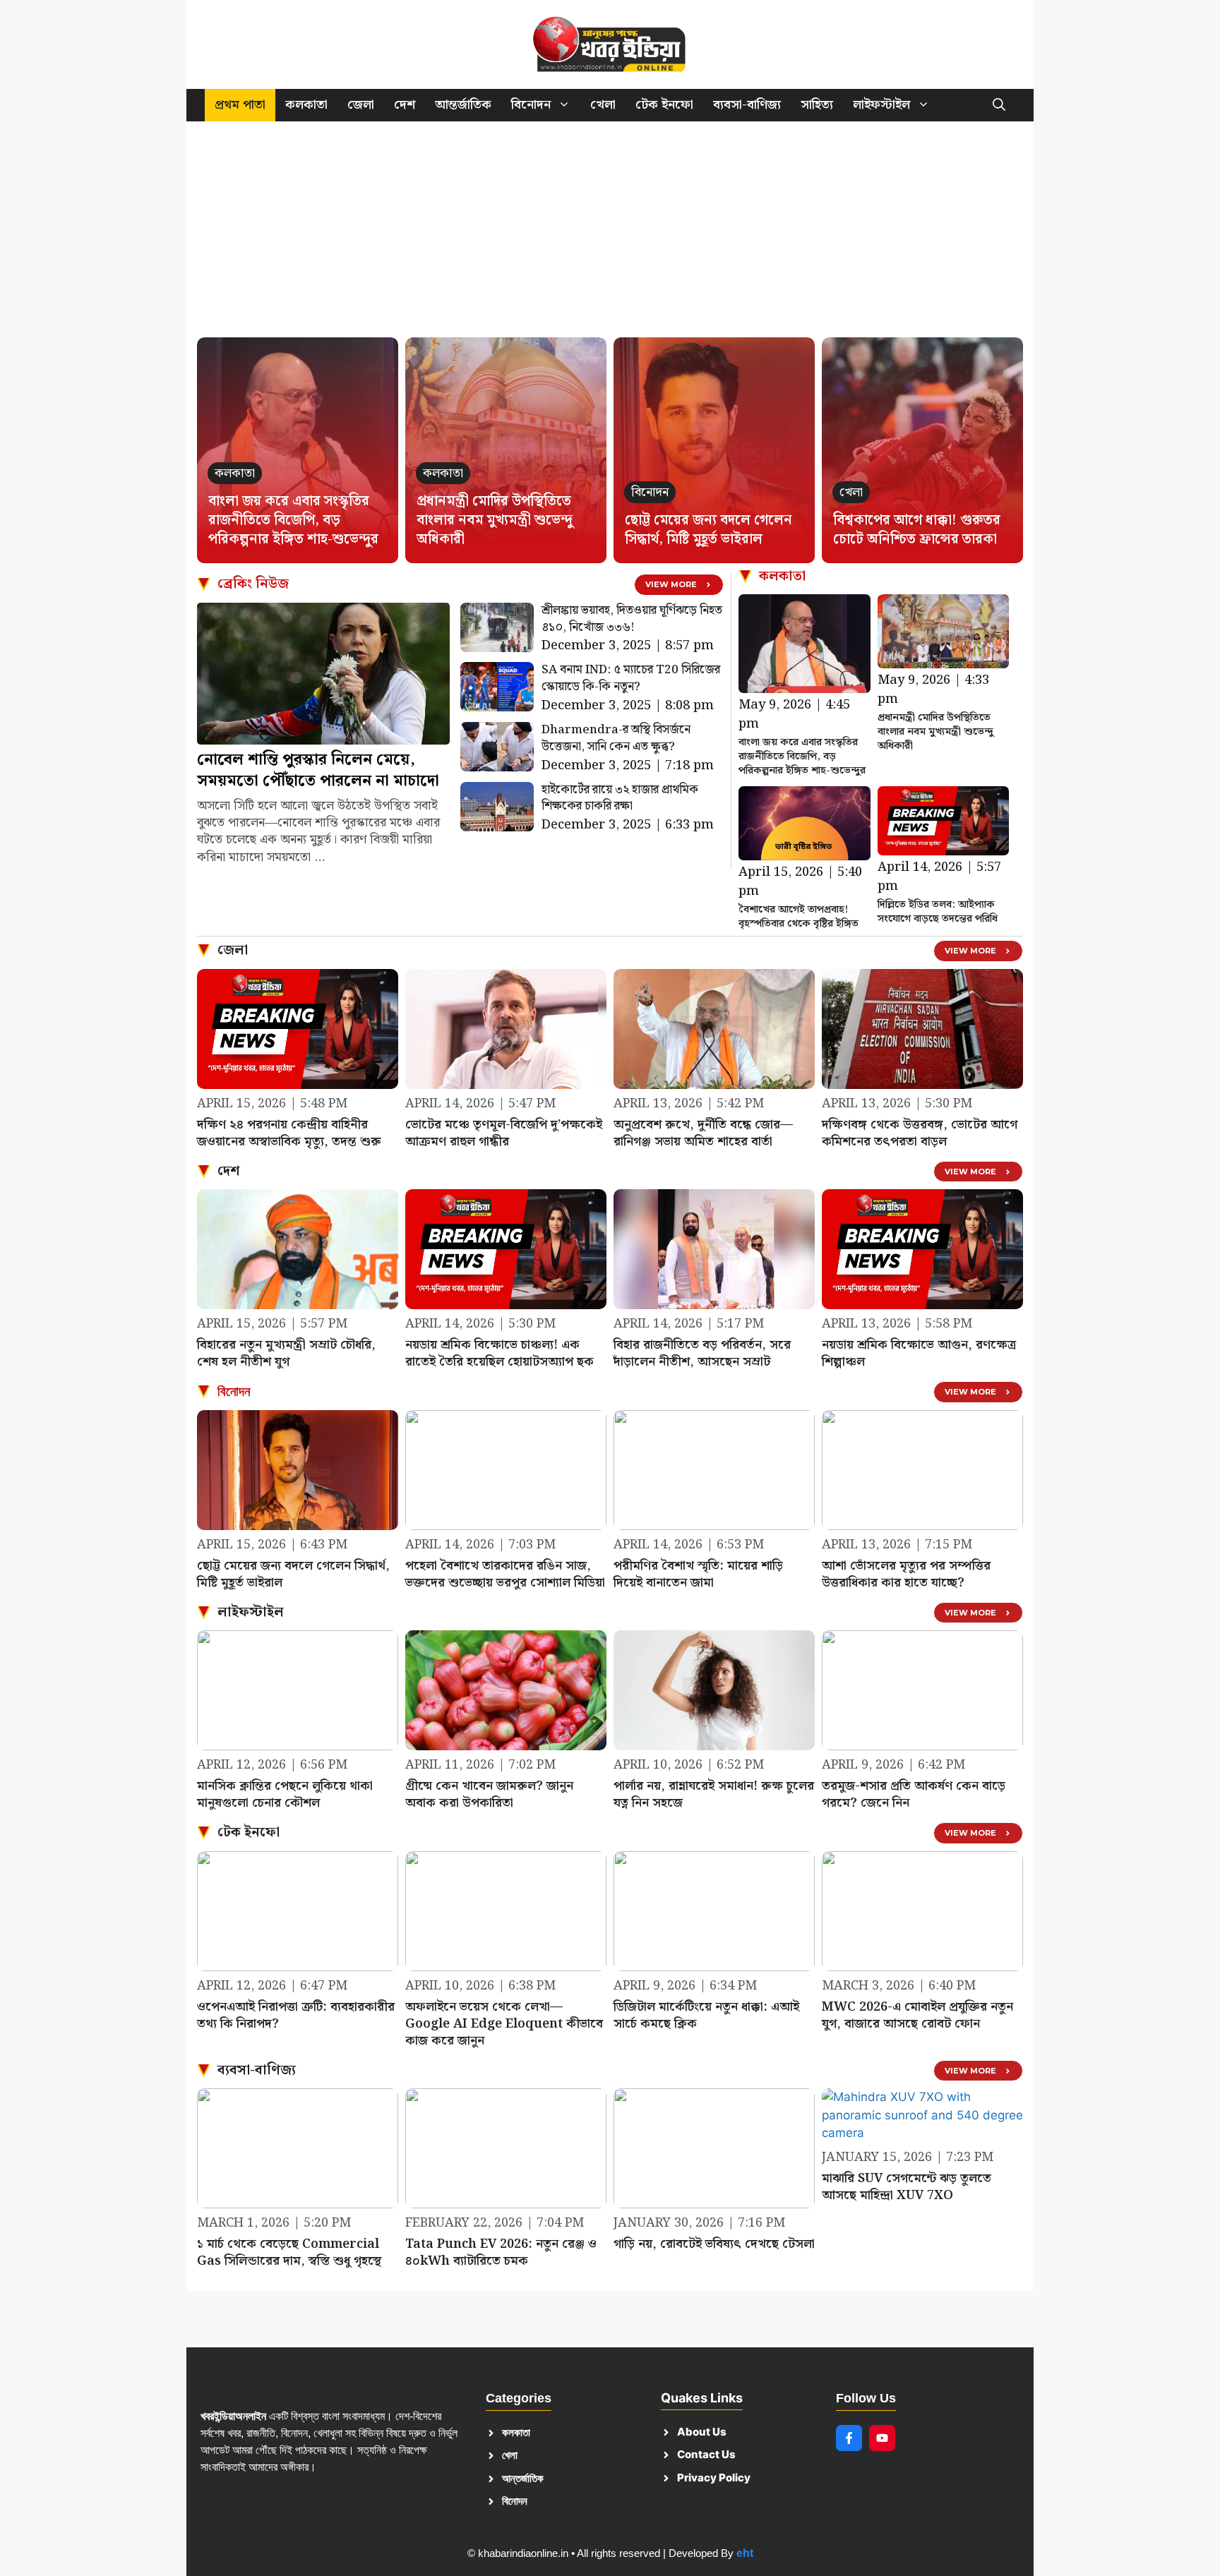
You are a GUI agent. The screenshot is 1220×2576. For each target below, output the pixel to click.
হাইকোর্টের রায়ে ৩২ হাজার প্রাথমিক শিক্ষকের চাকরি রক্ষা (620, 798)
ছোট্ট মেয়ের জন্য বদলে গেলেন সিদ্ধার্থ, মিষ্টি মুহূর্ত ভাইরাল (708, 530)
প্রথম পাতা (240, 105)
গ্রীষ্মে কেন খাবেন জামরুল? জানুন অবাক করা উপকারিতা (489, 1794)
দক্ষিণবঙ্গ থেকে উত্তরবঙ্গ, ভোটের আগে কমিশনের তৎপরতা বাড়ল (920, 1133)
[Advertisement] (610, 236)
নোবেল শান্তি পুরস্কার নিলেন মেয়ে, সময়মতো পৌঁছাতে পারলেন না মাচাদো (318, 770)
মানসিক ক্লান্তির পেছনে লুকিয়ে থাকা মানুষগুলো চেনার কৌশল (285, 1794)
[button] (999, 105)
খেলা (603, 105)
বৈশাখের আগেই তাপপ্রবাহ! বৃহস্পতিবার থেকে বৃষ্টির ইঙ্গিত (799, 917)
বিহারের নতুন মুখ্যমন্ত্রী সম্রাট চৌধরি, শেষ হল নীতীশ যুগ (286, 1353)
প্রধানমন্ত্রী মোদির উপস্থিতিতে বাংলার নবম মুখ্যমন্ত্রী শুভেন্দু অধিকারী (495, 520)
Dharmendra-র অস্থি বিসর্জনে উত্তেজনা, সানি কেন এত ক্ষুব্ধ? (616, 738)
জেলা (361, 105)
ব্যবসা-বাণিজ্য (747, 105)
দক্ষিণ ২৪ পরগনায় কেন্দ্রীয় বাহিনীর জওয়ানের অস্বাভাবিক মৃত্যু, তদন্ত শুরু (289, 1133)
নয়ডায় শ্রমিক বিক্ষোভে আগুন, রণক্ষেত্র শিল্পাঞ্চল (919, 1353)
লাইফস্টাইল (881, 105)
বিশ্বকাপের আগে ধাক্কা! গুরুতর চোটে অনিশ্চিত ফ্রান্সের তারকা (917, 530)
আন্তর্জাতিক (463, 105)
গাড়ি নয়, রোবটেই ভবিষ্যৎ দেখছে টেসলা (714, 2244)
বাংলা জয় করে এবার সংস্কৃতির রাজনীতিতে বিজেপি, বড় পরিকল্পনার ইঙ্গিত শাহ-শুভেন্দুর (293, 520)
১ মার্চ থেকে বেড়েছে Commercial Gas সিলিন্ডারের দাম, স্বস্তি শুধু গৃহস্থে (289, 2252)
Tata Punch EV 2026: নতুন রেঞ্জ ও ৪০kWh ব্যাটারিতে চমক (501, 2252)
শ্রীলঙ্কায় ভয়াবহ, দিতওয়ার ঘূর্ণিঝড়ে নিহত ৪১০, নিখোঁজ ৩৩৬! (632, 619)
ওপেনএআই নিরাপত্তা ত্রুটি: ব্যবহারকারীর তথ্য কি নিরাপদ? (296, 2015)
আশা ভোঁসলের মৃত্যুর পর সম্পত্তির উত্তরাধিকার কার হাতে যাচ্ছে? (906, 1574)
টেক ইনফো (664, 105)
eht (745, 2553)
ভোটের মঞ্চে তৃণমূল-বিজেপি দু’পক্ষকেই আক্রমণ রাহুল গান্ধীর (504, 1133)
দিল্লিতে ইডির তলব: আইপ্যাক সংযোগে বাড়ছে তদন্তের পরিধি (938, 912)
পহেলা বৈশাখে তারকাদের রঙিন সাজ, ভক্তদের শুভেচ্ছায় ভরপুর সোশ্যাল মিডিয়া (505, 1574)
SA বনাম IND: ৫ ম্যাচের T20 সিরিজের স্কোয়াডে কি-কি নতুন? (631, 678)
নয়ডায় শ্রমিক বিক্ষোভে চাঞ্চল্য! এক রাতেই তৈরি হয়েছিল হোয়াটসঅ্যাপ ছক (500, 1353)
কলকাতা (306, 105)
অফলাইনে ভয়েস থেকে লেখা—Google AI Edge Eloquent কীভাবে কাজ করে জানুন (504, 2024)
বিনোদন (531, 105)
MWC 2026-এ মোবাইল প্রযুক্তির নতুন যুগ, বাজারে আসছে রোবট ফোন (917, 2015)
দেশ (405, 105)
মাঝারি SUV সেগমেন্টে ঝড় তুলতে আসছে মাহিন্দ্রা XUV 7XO (907, 2187)
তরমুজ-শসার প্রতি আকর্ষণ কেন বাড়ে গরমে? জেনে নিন (914, 1794)
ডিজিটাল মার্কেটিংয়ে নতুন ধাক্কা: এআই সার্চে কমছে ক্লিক (706, 2015)
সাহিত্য (817, 105)
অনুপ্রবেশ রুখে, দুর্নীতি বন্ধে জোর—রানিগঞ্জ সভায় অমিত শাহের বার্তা (703, 1133)
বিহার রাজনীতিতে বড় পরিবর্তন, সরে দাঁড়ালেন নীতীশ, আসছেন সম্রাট (702, 1353)
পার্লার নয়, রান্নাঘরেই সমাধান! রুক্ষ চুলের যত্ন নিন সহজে (714, 1794)
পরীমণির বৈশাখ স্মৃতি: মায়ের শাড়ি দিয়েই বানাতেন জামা (698, 1574)
